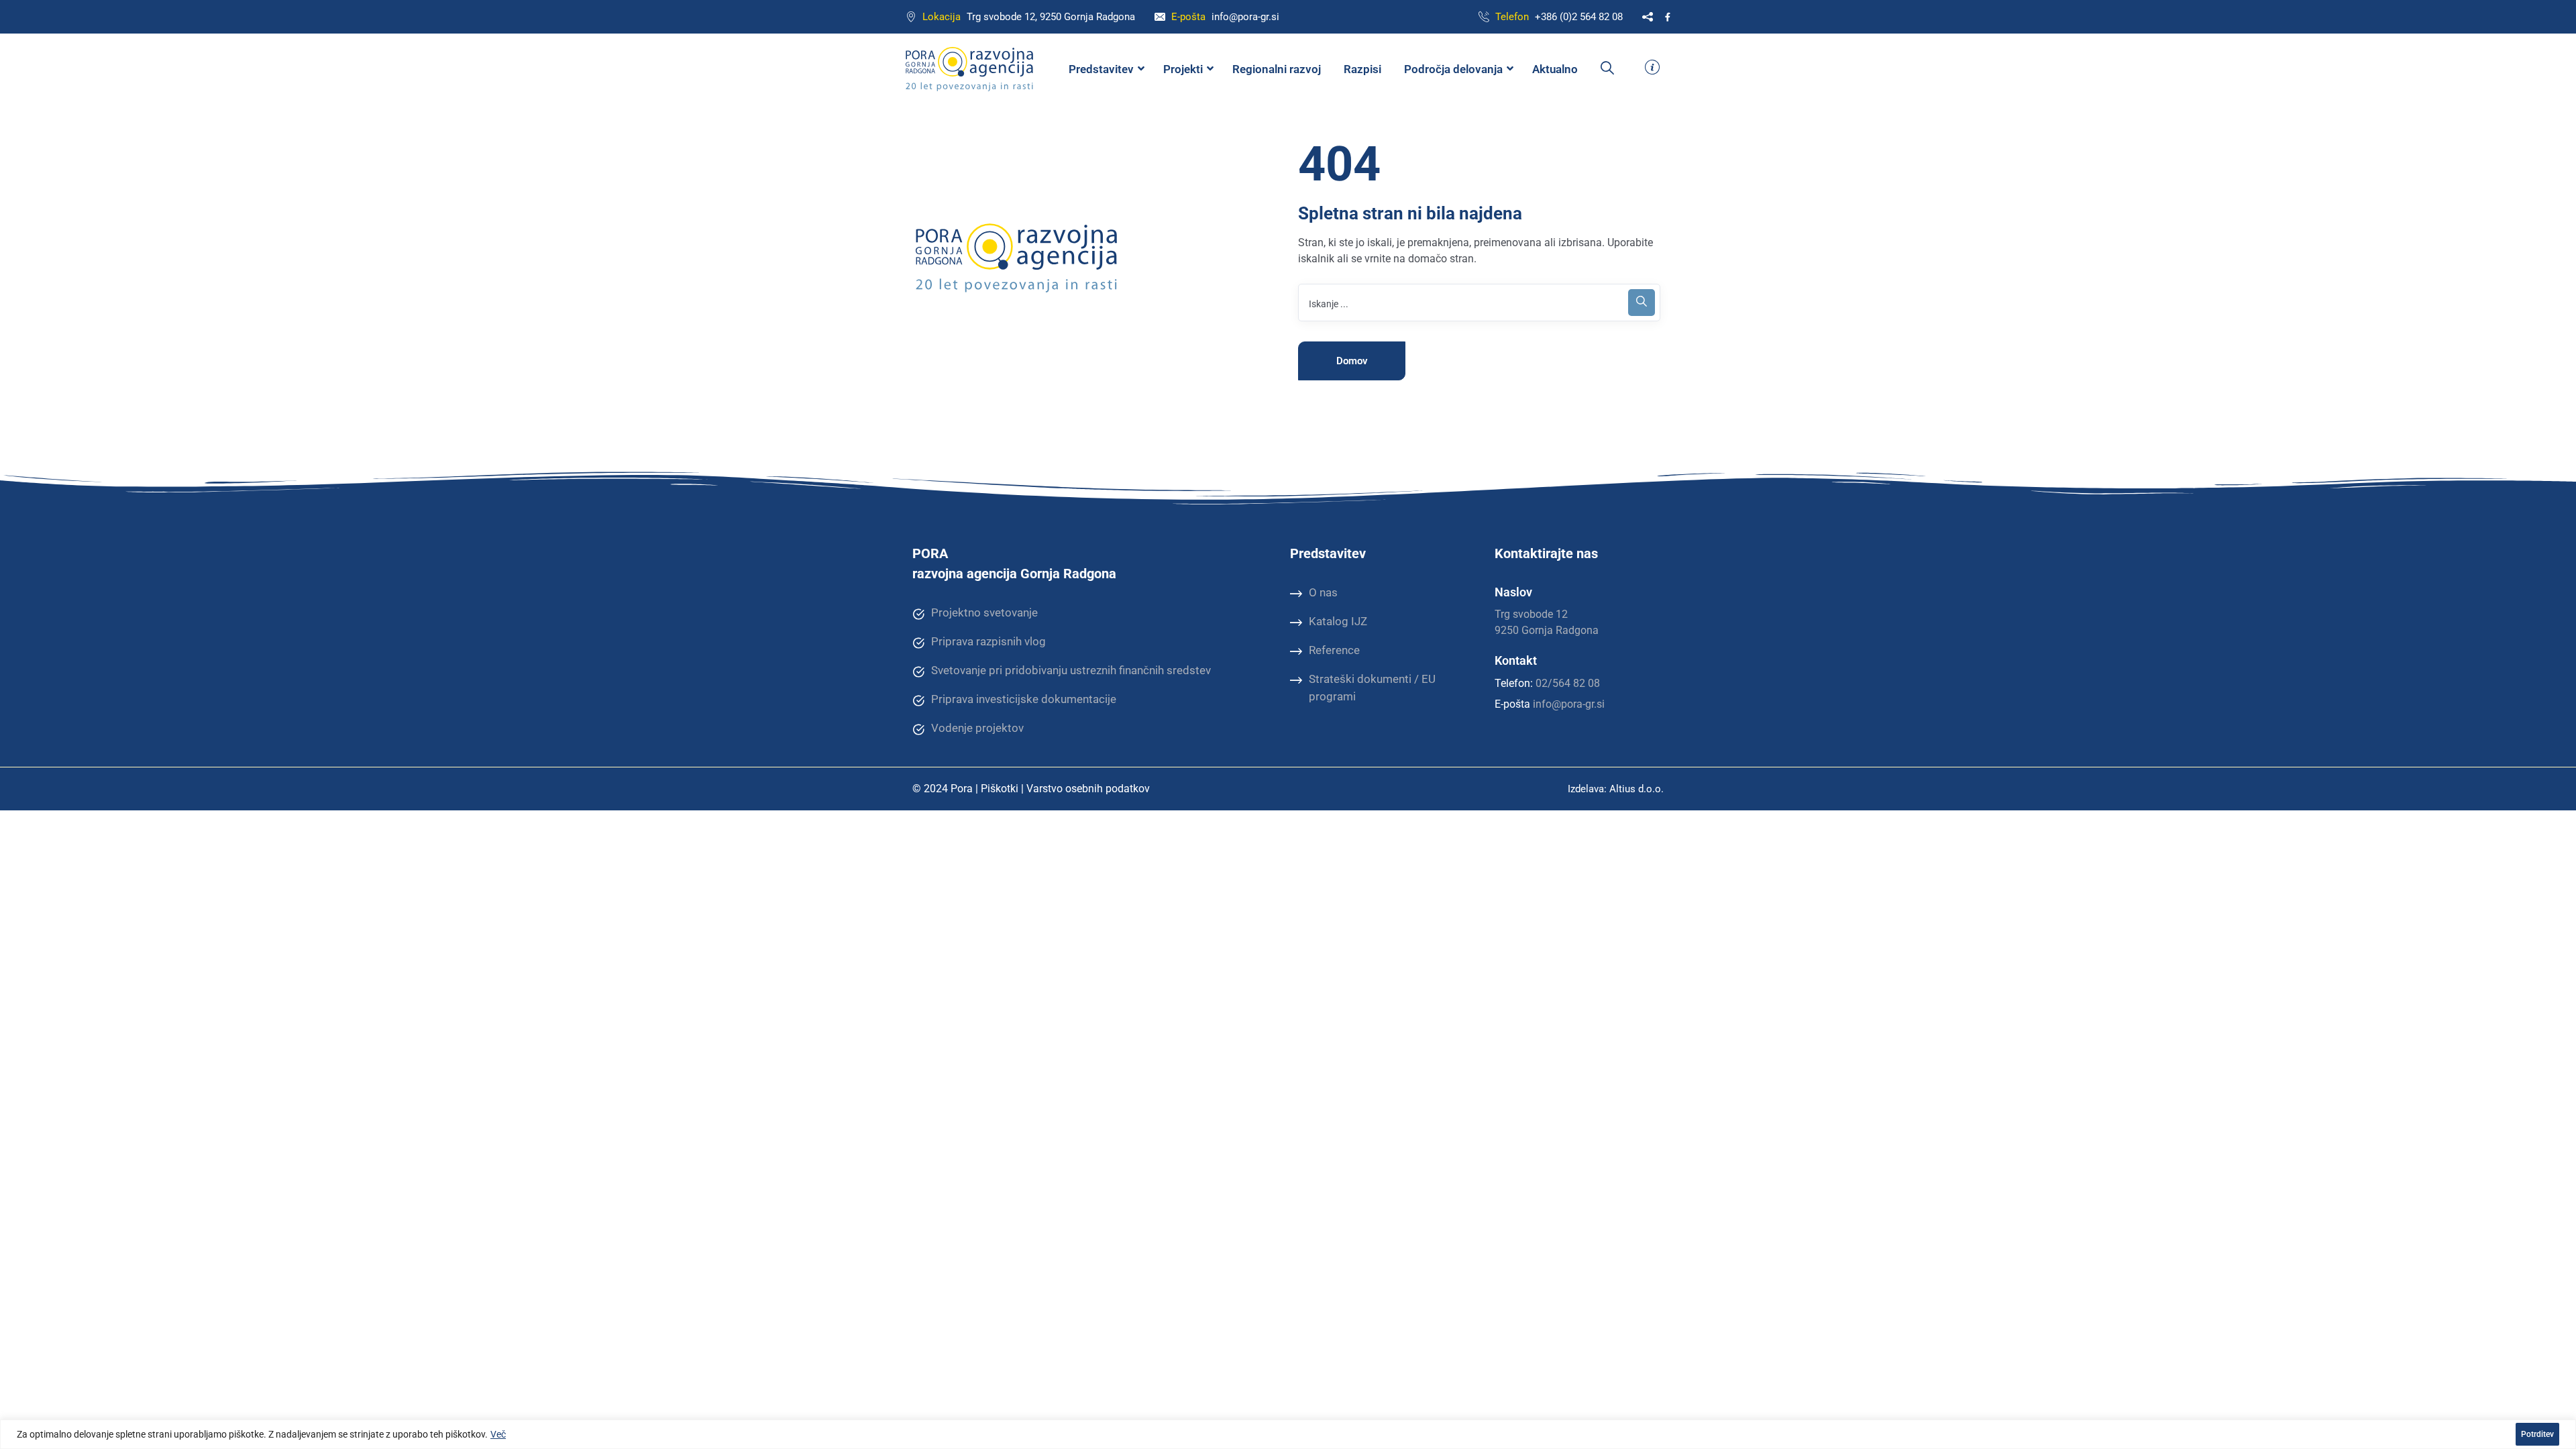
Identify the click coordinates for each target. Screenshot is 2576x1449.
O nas (1323, 592)
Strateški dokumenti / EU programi (1372, 688)
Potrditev (2537, 1434)
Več (498, 1434)
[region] (1288, 1434)
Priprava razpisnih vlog (988, 641)
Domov (1352, 361)
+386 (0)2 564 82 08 (1579, 17)
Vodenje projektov (977, 728)
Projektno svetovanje (984, 612)
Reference (1334, 650)
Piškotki (1000, 789)
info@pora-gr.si (1245, 17)
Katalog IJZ (1338, 621)
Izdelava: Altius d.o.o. (1616, 789)
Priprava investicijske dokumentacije (1024, 699)
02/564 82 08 (1568, 683)
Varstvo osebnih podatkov (1088, 789)
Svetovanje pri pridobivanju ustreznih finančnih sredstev (1071, 670)
